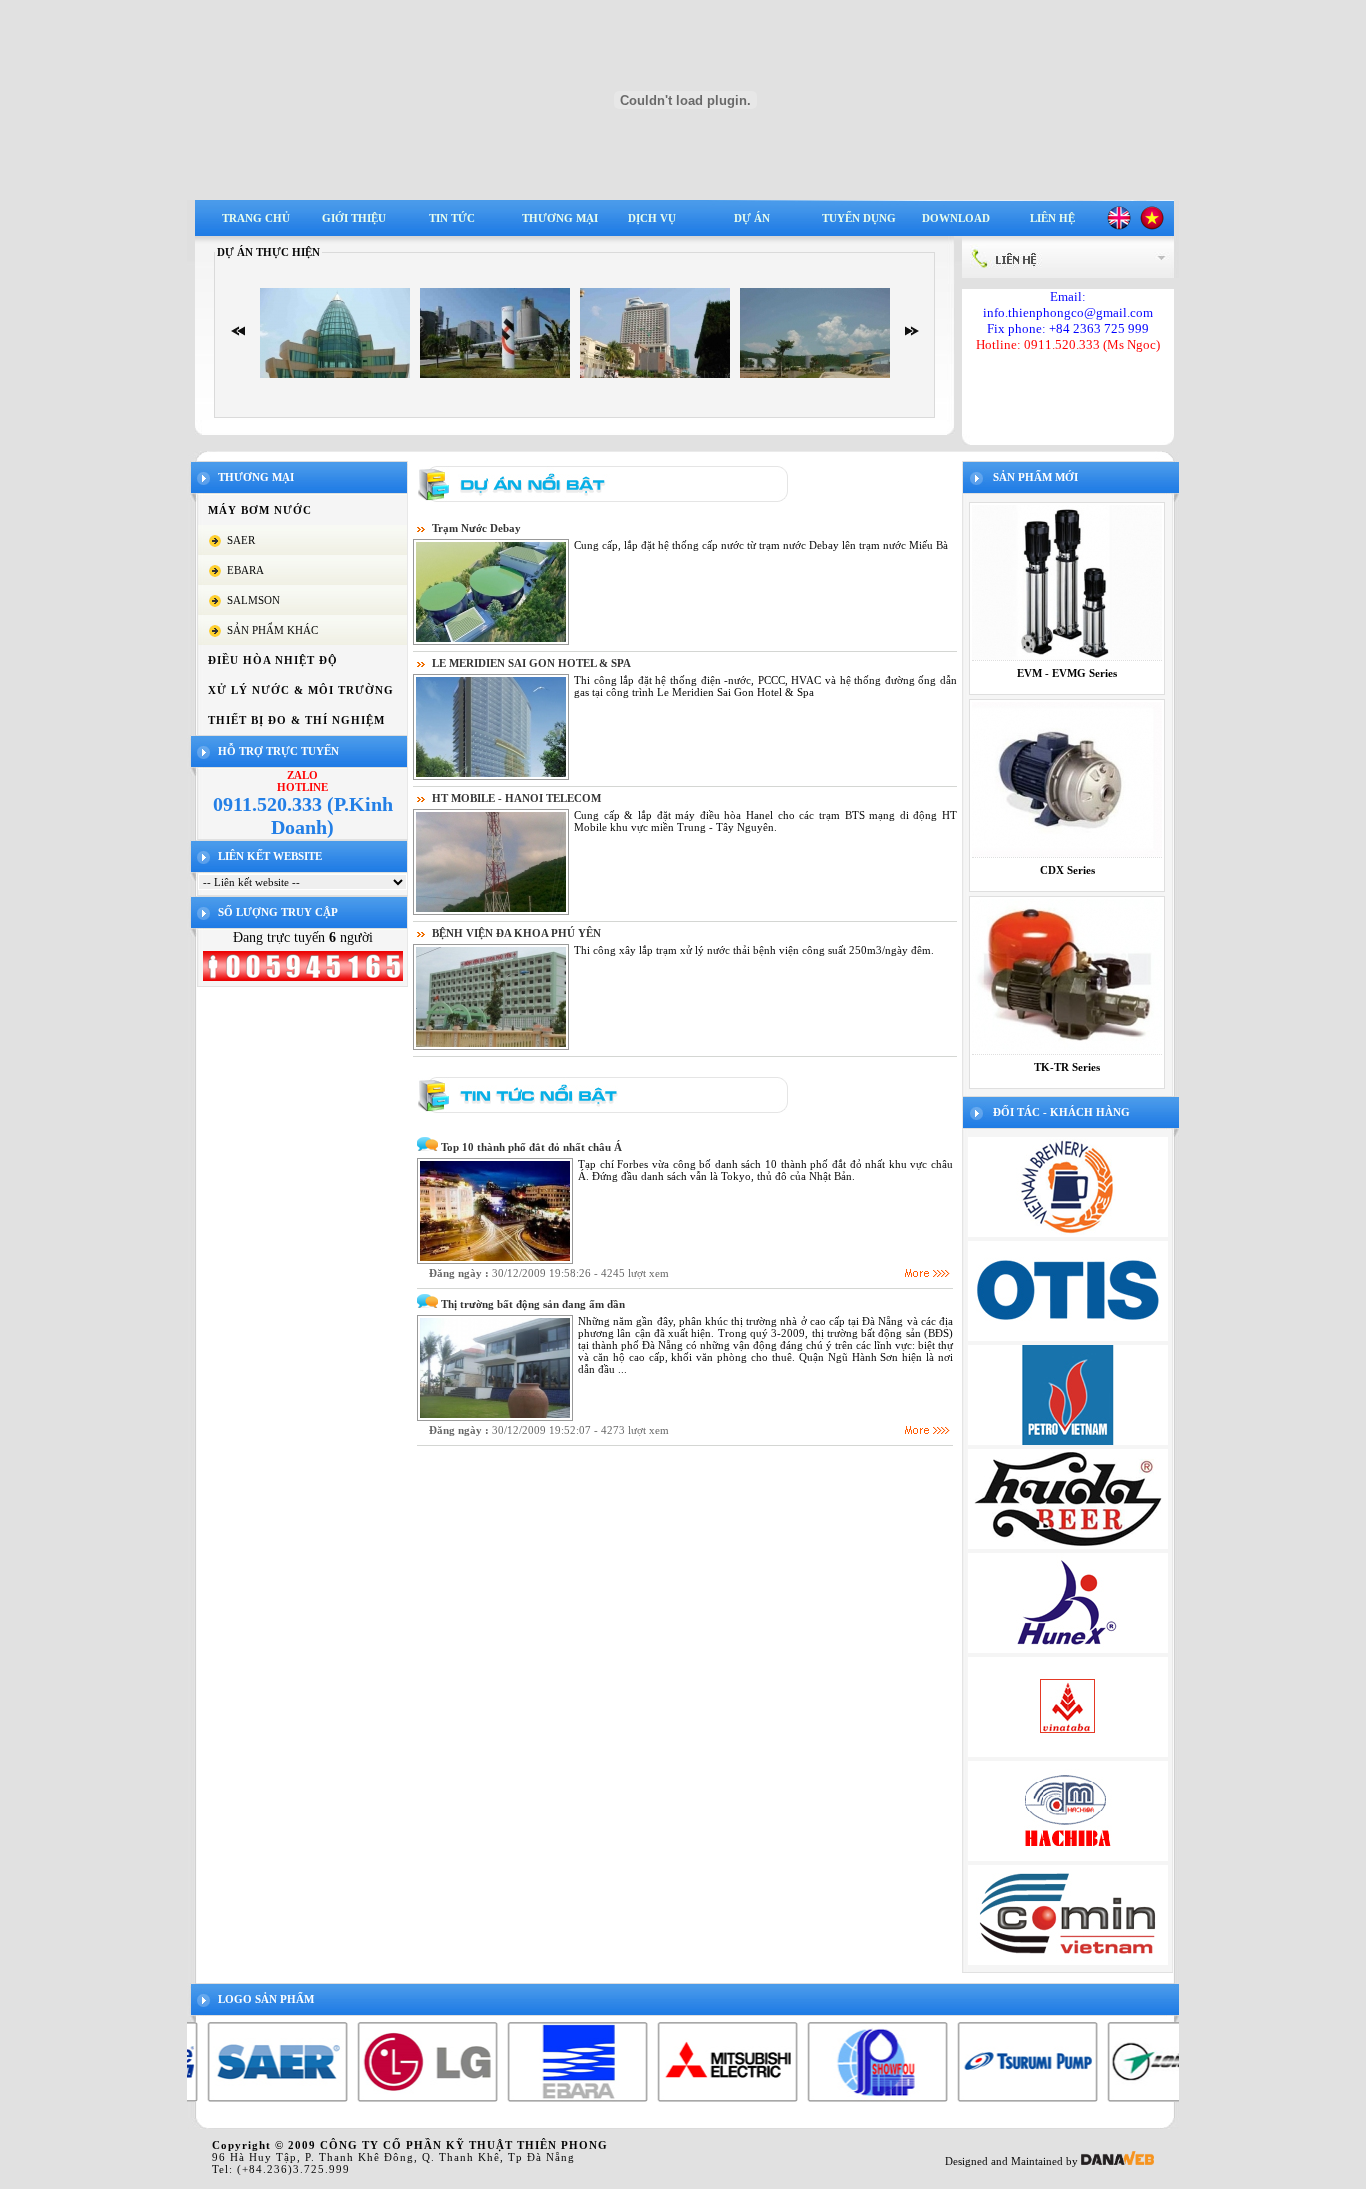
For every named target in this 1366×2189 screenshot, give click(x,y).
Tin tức (452, 218)
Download (956, 218)
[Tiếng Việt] (1152, 226)
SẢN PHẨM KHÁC (272, 630)
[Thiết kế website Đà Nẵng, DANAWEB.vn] (1117, 2161)
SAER (241, 540)
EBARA (245, 570)
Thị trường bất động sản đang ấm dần (533, 1304)
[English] (1119, 226)
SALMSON (253, 600)
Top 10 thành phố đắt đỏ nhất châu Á (531, 1147)
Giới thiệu (354, 218)
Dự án (752, 218)
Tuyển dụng (859, 218)
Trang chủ (256, 218)
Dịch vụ (652, 218)
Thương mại (560, 218)
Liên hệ (1052, 218)
